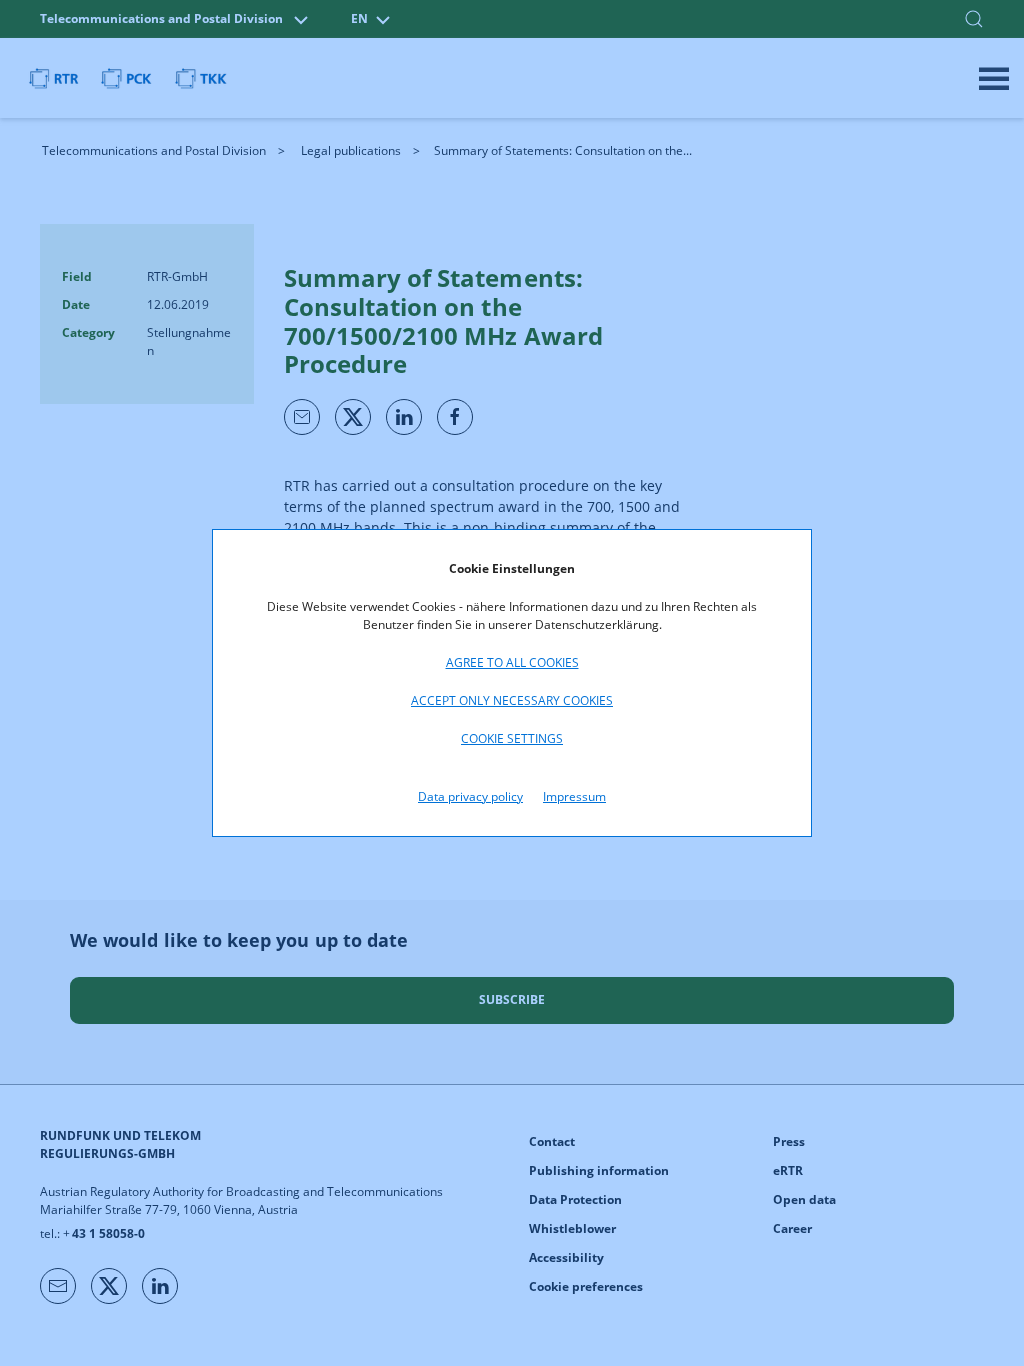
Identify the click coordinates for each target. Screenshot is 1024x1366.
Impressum (574, 796)
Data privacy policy (470, 796)
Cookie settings (512, 738)
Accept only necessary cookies (512, 700)
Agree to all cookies (512, 662)
